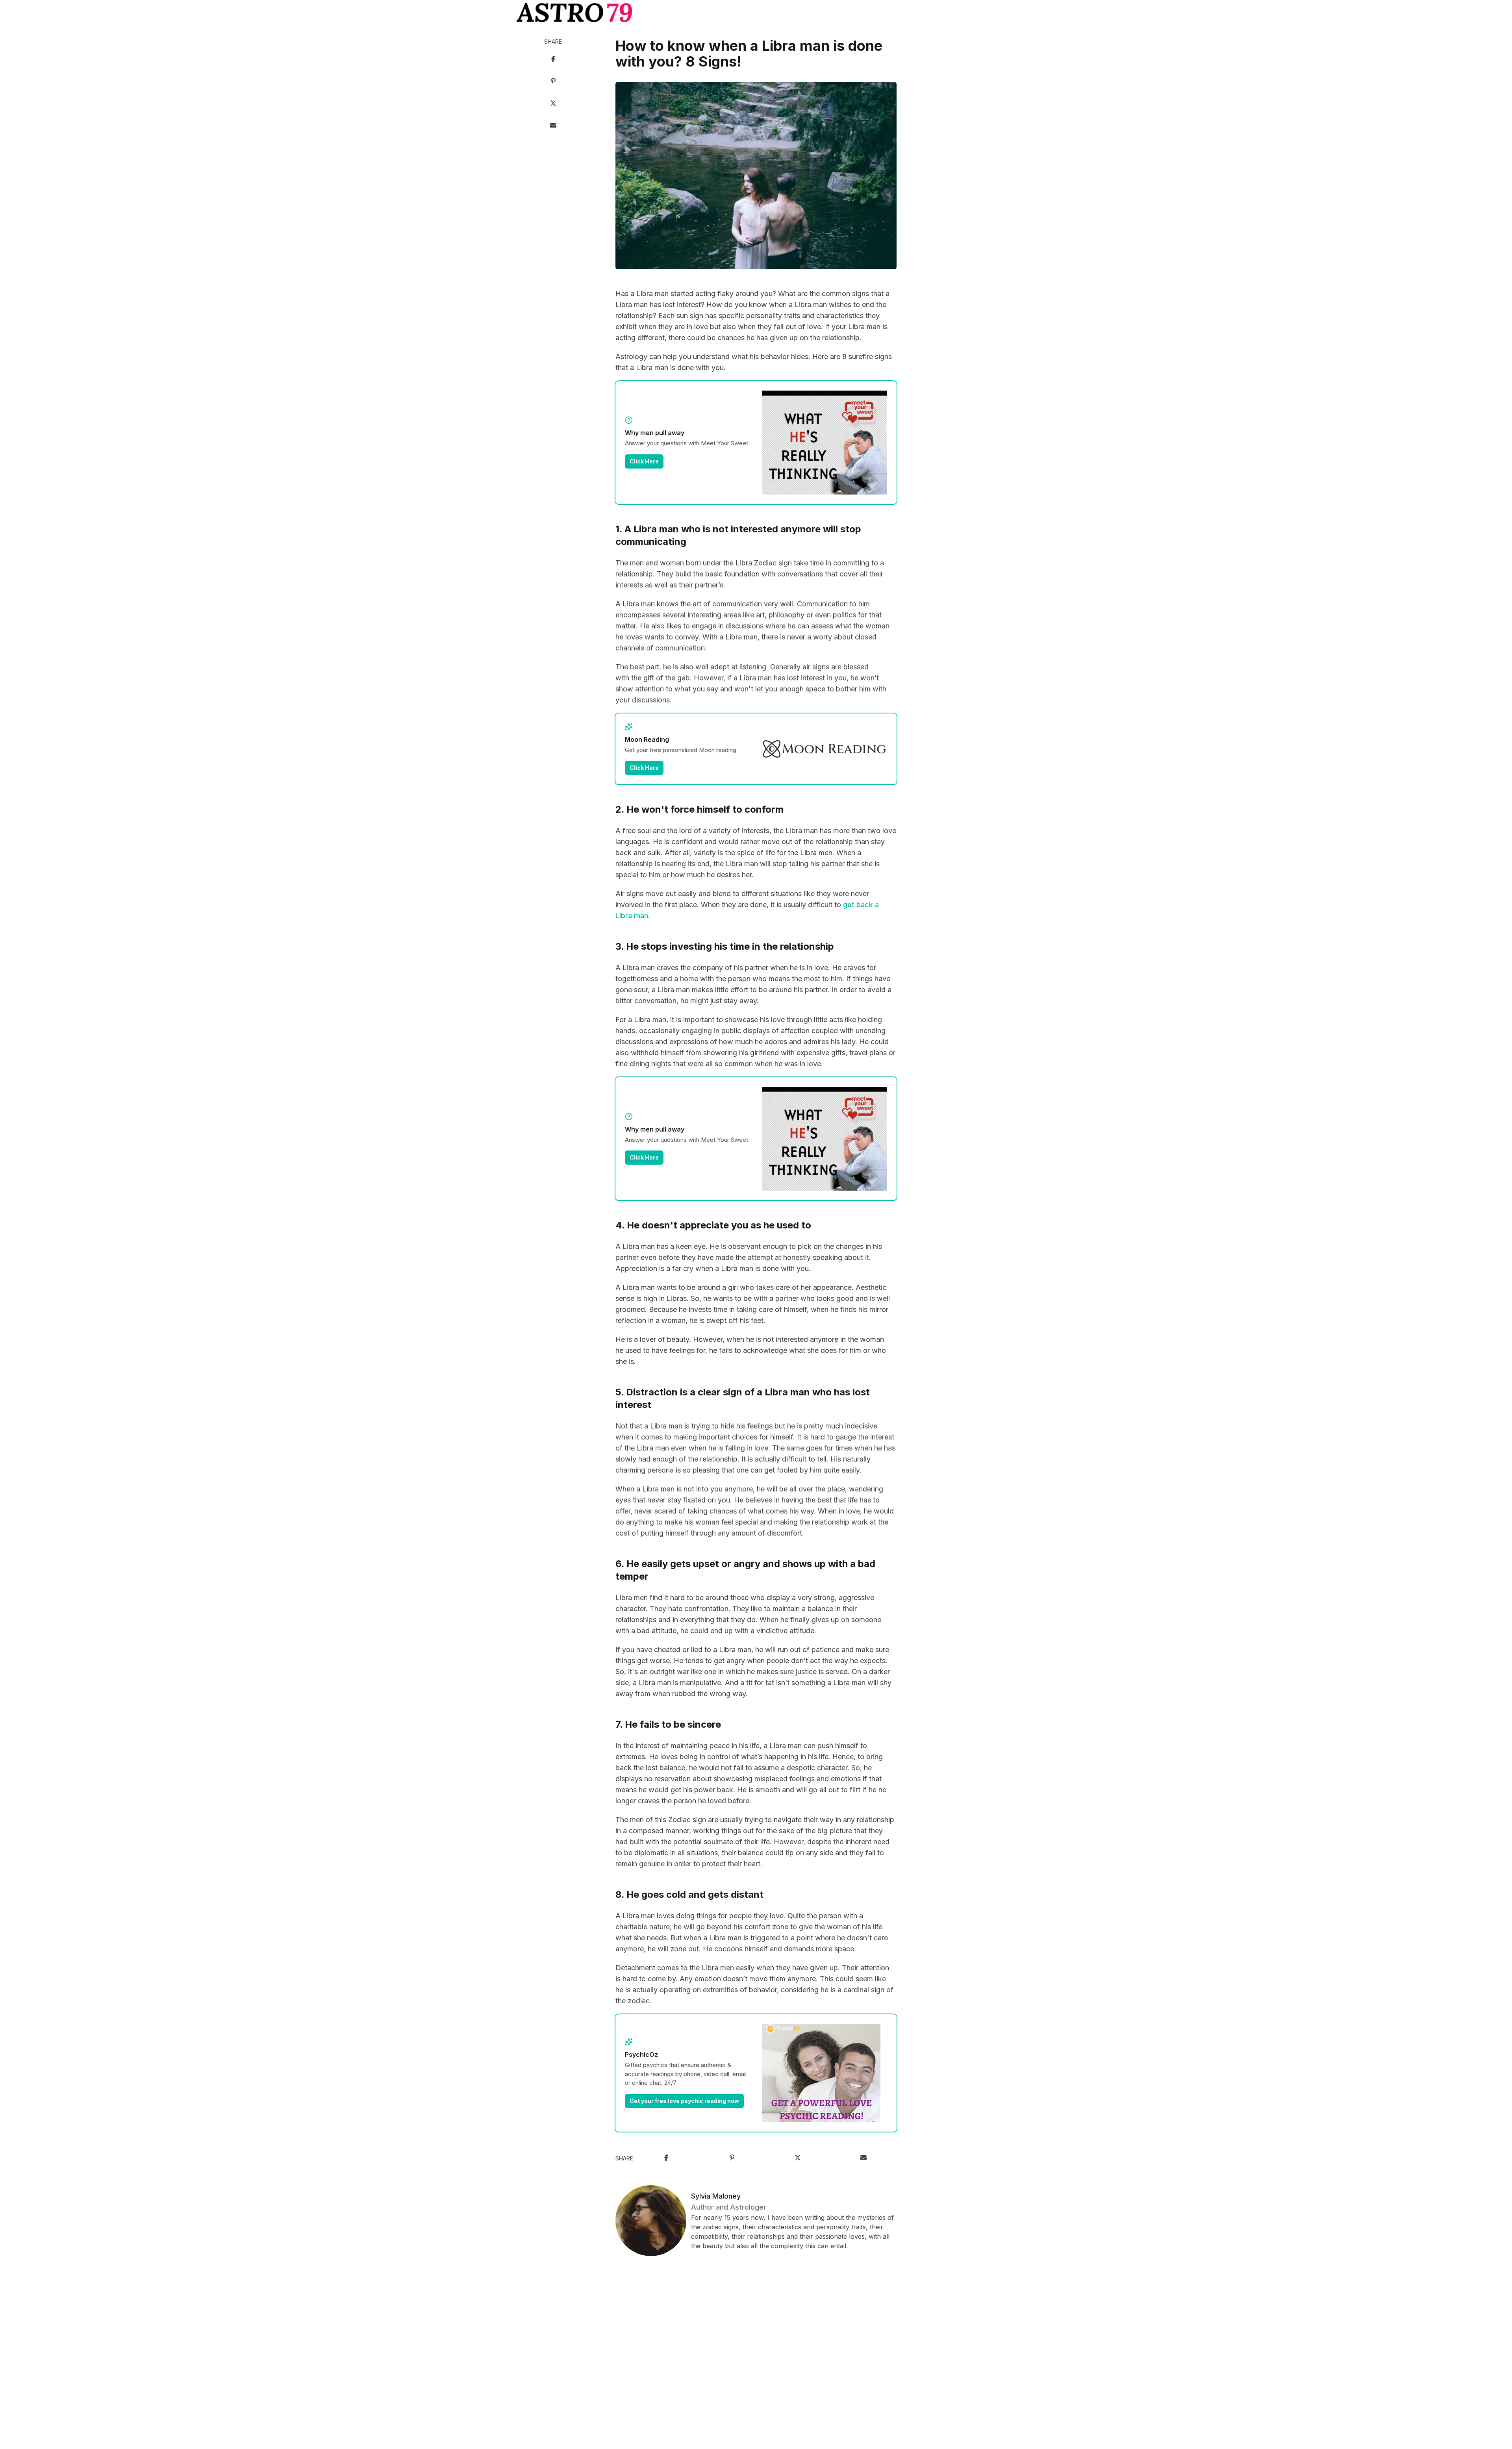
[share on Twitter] (553, 104)
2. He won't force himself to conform (699, 809)
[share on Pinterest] (553, 82)
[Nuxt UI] (574, 13)
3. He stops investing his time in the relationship (725, 946)
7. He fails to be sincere (668, 1724)
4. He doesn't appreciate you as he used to (713, 1225)
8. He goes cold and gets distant (689, 1894)
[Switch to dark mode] (756, 13)
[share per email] (553, 126)
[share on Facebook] (553, 60)
